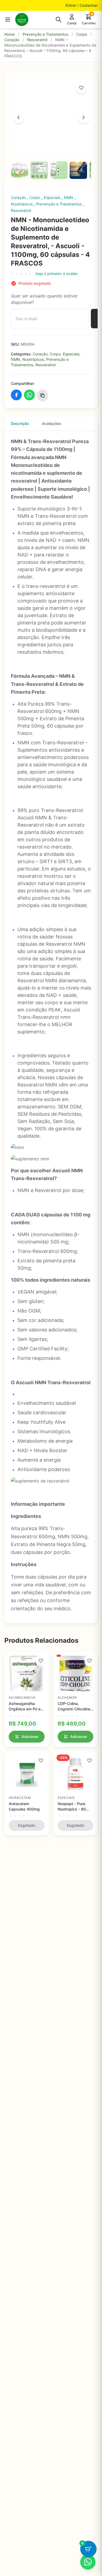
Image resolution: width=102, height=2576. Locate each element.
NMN (69, 197)
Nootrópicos (22, 204)
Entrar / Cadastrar (82, 5)
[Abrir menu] (8, 19)
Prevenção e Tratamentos (45, 34)
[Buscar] (58, 19)
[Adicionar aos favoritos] (81, 88)
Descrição (20, 423)
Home (10, 34)
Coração (12, 40)
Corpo (82, 34)
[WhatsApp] (88, 2562)
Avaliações (52, 423)
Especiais (53, 197)
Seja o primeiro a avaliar (57, 274)
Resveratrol (37, 40)
